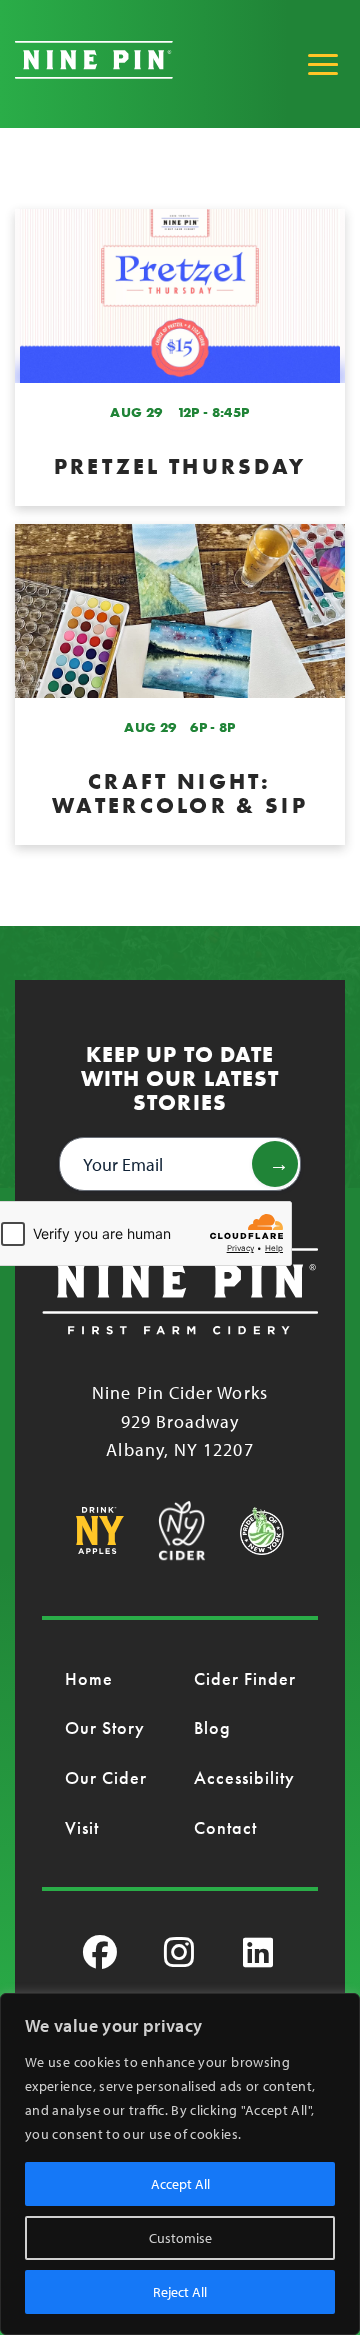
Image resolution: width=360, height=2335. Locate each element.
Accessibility (245, 1777)
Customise (180, 2238)
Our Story (105, 1727)
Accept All (180, 2184)
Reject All (180, 2292)
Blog (212, 1727)
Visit (82, 1827)
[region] (180, 2164)
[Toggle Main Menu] (323, 64)
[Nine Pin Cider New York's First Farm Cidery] (94, 72)
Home (89, 1678)
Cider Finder (245, 1678)
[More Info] (180, 357)
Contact (226, 1827)
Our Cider (106, 1777)
